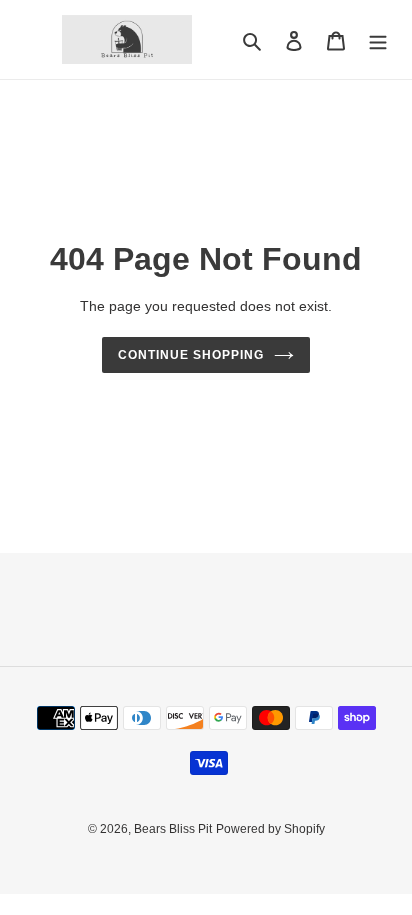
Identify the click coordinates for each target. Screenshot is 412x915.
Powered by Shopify (270, 829)
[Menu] (378, 39)
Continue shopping (191, 355)
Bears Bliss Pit (173, 829)
